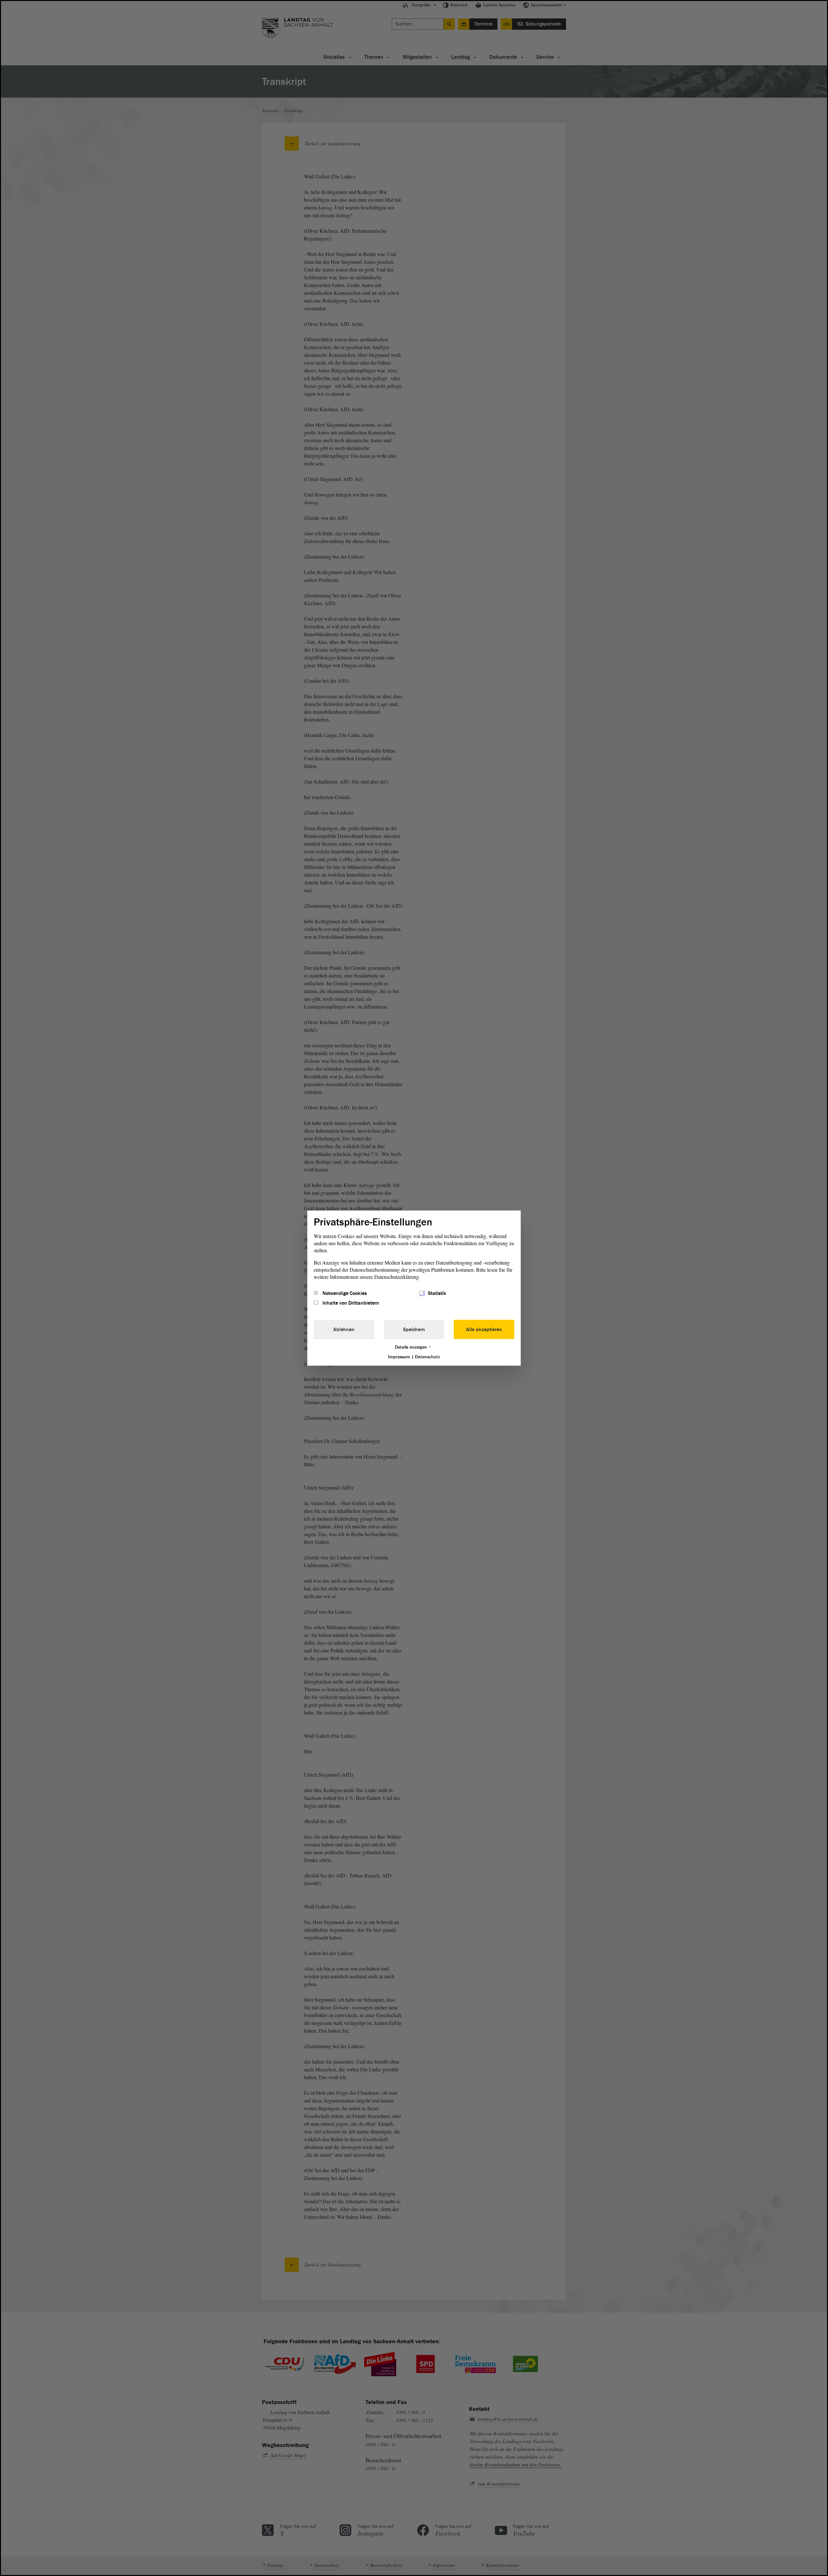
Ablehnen (344, 1330)
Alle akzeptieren (484, 1330)
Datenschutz (427, 1357)
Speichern (414, 1330)
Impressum (399, 1357)
